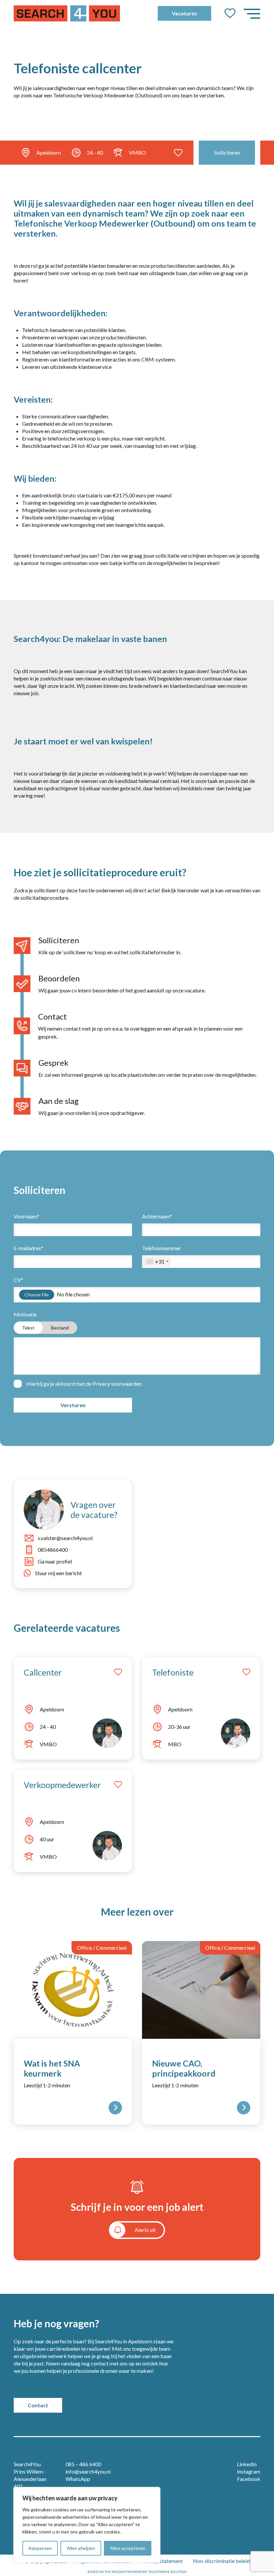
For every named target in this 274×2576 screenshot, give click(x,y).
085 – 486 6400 (83, 2464)
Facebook (249, 2479)
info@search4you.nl (88, 2471)
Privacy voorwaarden (117, 1384)
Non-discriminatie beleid (221, 2561)
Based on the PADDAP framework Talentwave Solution (137, 2572)
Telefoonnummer (162, 1255)
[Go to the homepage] (67, 13)
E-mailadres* (29, 1248)
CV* (19, 1280)
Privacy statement (162, 2561)
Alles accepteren (128, 2548)
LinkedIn (247, 2464)
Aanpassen (40, 2548)
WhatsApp (78, 2479)
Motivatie (41, 1321)
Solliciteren (227, 152)
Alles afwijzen (81, 2548)
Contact (38, 2405)
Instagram (249, 2471)
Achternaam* (157, 1216)
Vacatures (184, 13)
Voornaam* (27, 1216)
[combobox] (157, 1262)
